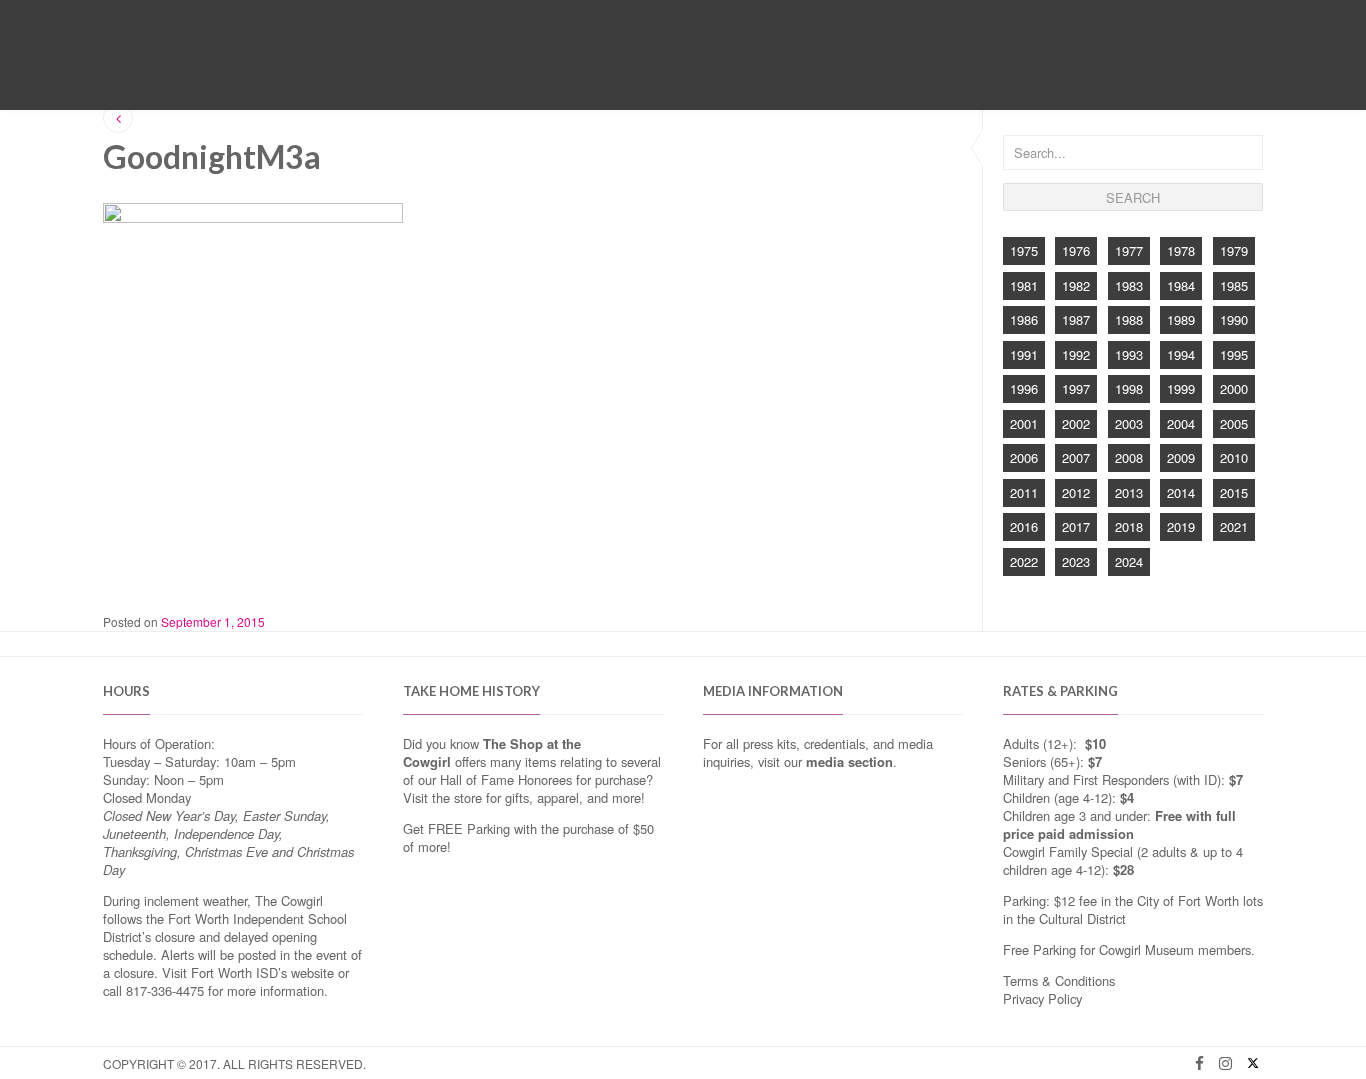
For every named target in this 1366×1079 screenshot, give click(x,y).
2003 (1129, 423)
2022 (1024, 561)
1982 (1076, 285)
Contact (937, 67)
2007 (1076, 457)
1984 (1181, 285)
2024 (1129, 561)
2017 (1076, 526)
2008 (1129, 457)
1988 (1129, 319)
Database (776, 67)
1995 (1234, 354)
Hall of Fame (587, 67)
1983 (1129, 285)
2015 (1234, 492)
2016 (1024, 526)
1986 (1024, 319)
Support (858, 67)
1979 (1234, 250)
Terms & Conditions (1059, 980)
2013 (1129, 492)
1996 (1024, 388)
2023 (1076, 561)
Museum (496, 67)
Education (687, 67)
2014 (1181, 492)
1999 (1181, 388)
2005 (1234, 423)
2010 (1234, 457)
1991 (1024, 354)
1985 (1234, 285)
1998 (1129, 388)
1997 (1076, 388)
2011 (1024, 492)
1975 (1024, 250)
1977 (1129, 250)
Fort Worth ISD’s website (262, 972)
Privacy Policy (1042, 998)
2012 (1076, 492)
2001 (1024, 423)
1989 (1181, 319)
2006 (1024, 457)
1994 (1181, 354)
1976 (1076, 250)
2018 (1129, 526)
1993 (1129, 354)
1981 (1024, 285)
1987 (1076, 319)
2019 (1181, 526)
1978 (1181, 250)
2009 (1181, 457)
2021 (1234, 526)
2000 (1234, 388)
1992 (1076, 354)
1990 (1234, 319)
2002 (1076, 423)
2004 (1181, 423)
